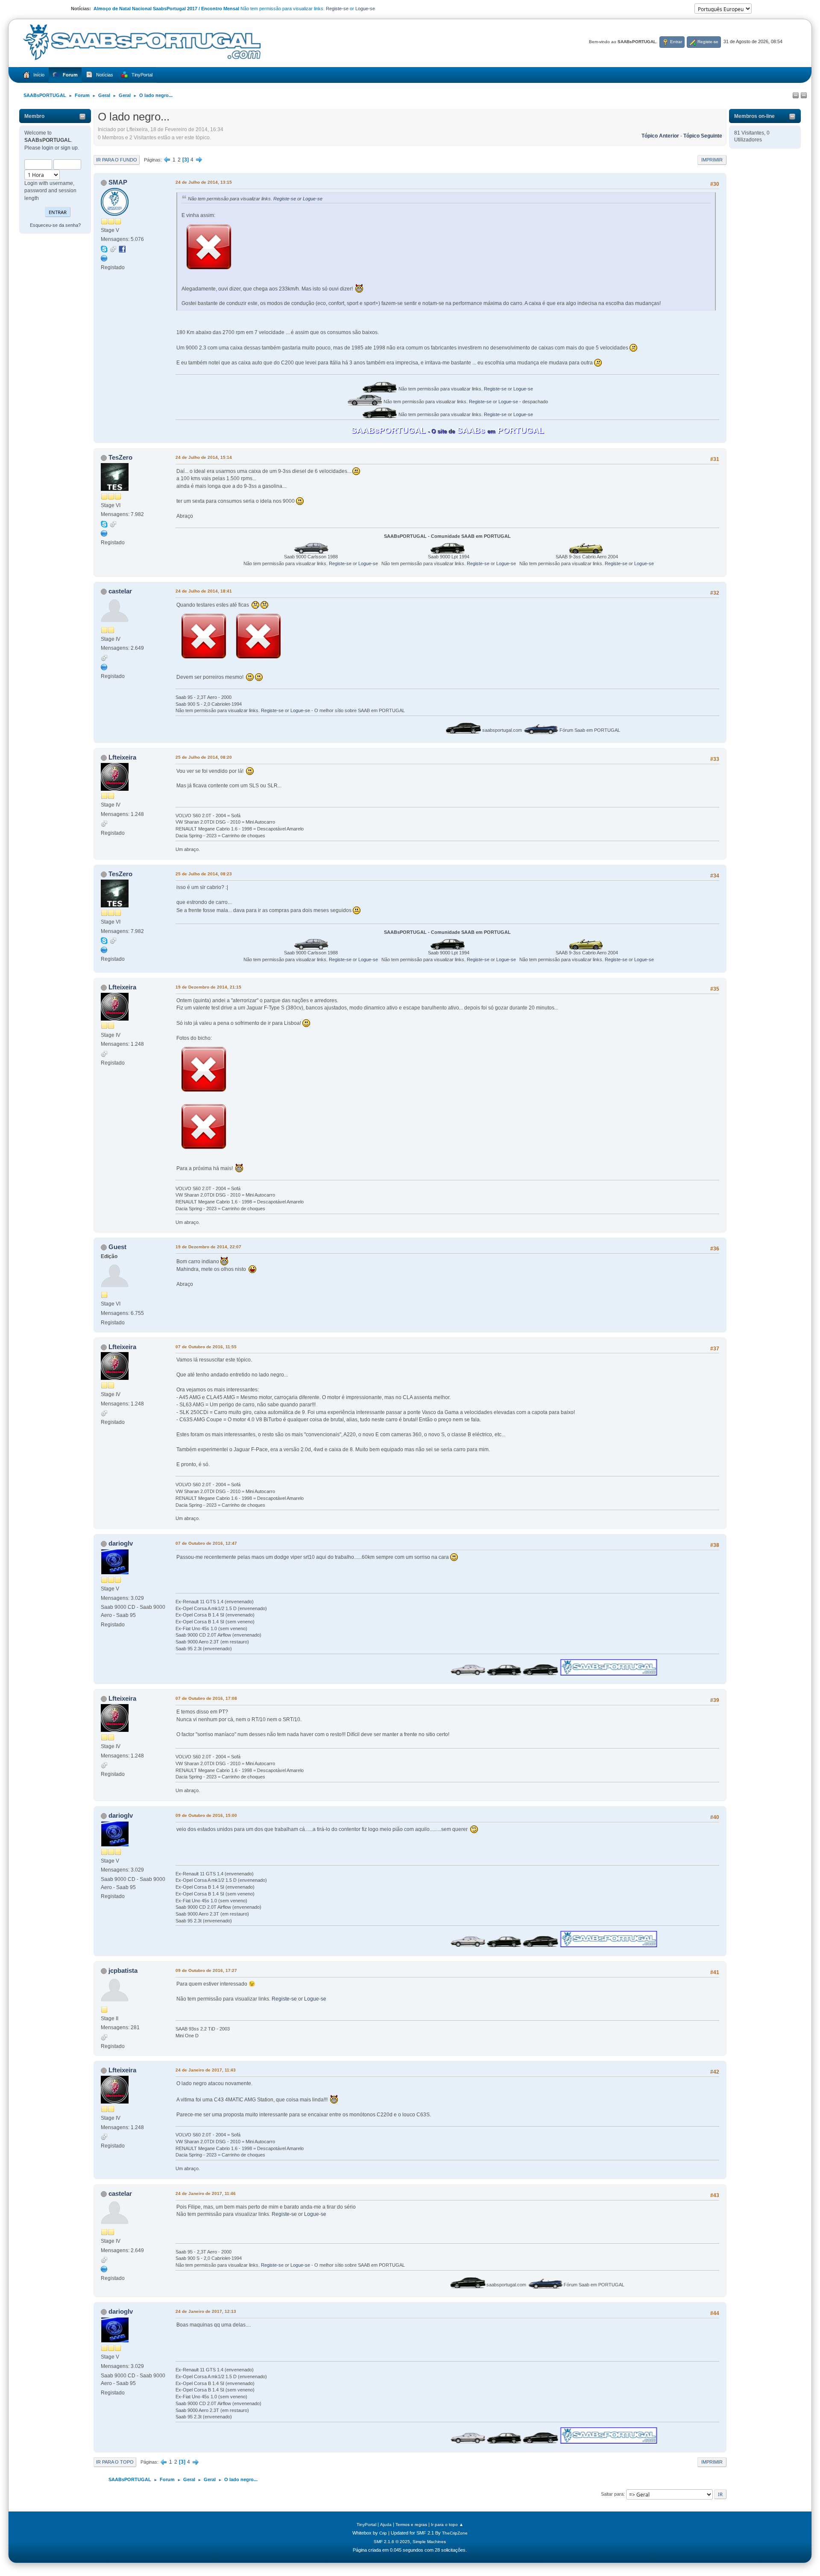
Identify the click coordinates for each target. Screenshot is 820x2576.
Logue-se (365, 9)
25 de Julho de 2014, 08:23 (204, 874)
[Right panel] (804, 96)
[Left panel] (796, 96)
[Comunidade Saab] (104, 533)
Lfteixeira (122, 757)
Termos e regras (411, 2525)
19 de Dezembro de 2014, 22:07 (208, 1247)
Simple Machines (429, 2542)
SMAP (118, 182)
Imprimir (712, 160)
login (48, 148)
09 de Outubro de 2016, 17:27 (206, 1970)
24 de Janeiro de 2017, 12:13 (206, 2311)
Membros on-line (754, 116)
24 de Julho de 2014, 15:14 (204, 457)
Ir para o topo (115, 2462)
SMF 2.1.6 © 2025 (392, 2542)
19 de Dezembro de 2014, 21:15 (208, 987)
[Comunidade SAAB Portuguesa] (104, 258)
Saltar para (612, 2494)
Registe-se (337, 9)
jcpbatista (123, 1970)
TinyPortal (366, 2525)
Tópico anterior (660, 136)
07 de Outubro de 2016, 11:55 (206, 1347)
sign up (69, 148)
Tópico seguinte (703, 136)
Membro (34, 116)
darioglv (121, 1543)
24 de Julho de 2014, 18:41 (204, 591)
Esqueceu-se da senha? (55, 225)
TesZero (120, 457)
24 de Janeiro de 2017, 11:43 (206, 2070)
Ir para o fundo (117, 160)
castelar (120, 591)
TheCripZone (455, 2533)
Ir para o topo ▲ (447, 2525)
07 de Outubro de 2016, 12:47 (206, 1543)
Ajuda (386, 2525)
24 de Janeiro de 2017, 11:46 (206, 2193)
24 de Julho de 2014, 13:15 (204, 182)
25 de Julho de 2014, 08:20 (204, 757)
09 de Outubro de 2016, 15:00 (206, 1815)
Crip (383, 2533)
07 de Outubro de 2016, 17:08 (206, 1698)
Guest (117, 1247)
